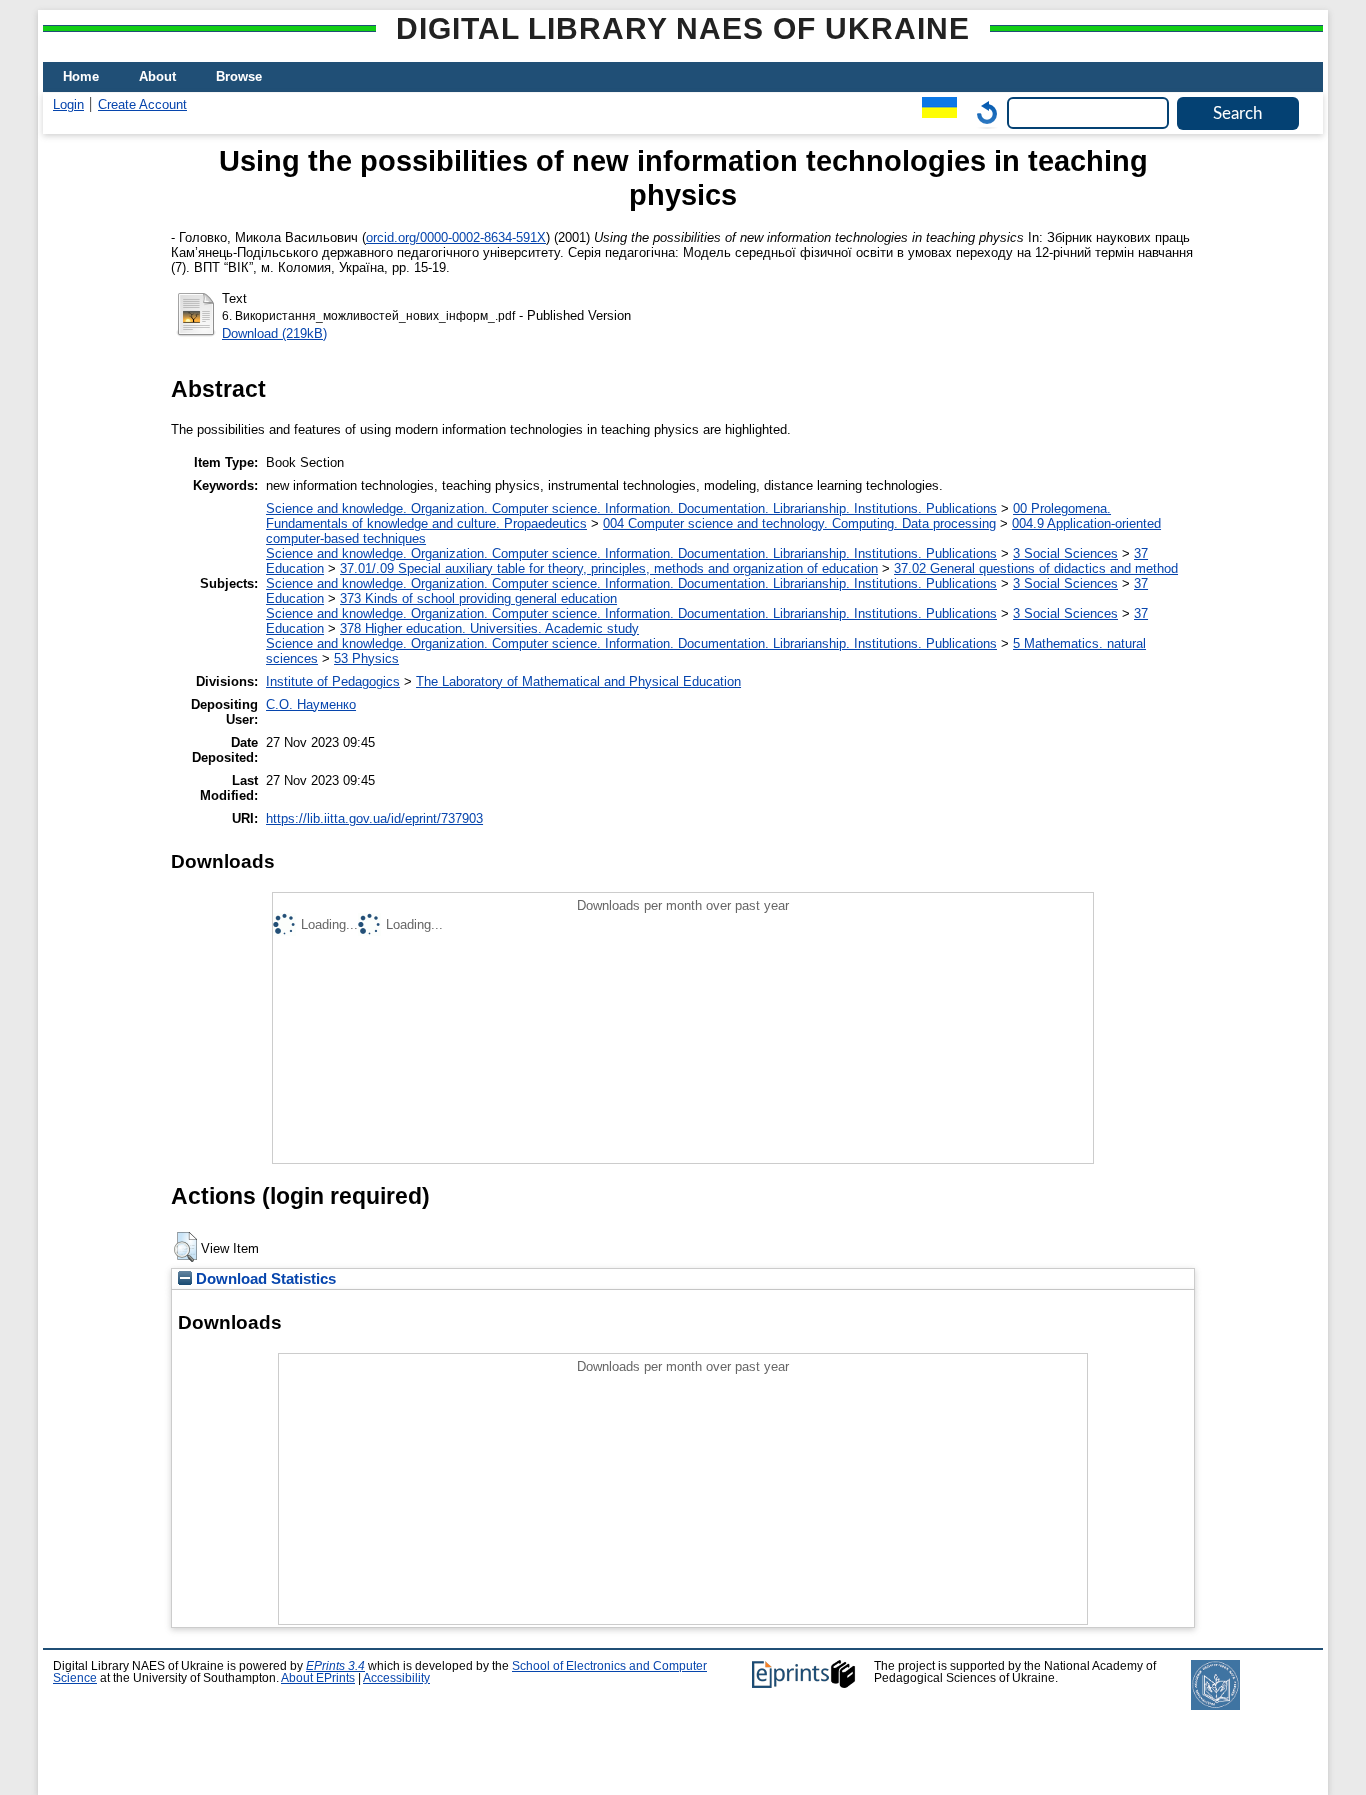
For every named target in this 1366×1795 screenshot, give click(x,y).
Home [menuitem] (81, 76)
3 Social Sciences (1065, 553)
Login (68, 104)
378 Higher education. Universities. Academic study (489, 628)
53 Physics (366, 658)
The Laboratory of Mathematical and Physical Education (578, 681)
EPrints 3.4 (335, 1666)
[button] (185, 1247)
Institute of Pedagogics (333, 681)
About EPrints (318, 1678)
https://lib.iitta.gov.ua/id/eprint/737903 (374, 818)
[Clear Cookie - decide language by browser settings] (982, 112)
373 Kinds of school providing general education (478, 598)
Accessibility (396, 1678)
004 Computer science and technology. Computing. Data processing (799, 523)
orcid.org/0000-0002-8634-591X (456, 237)
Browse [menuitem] (239, 76)
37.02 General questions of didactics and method (1036, 568)
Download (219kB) (274, 333)
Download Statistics (264, 1279)
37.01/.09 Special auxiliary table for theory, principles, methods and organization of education (609, 568)
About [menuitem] (157, 76)
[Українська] (934, 112)
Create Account (142, 104)
